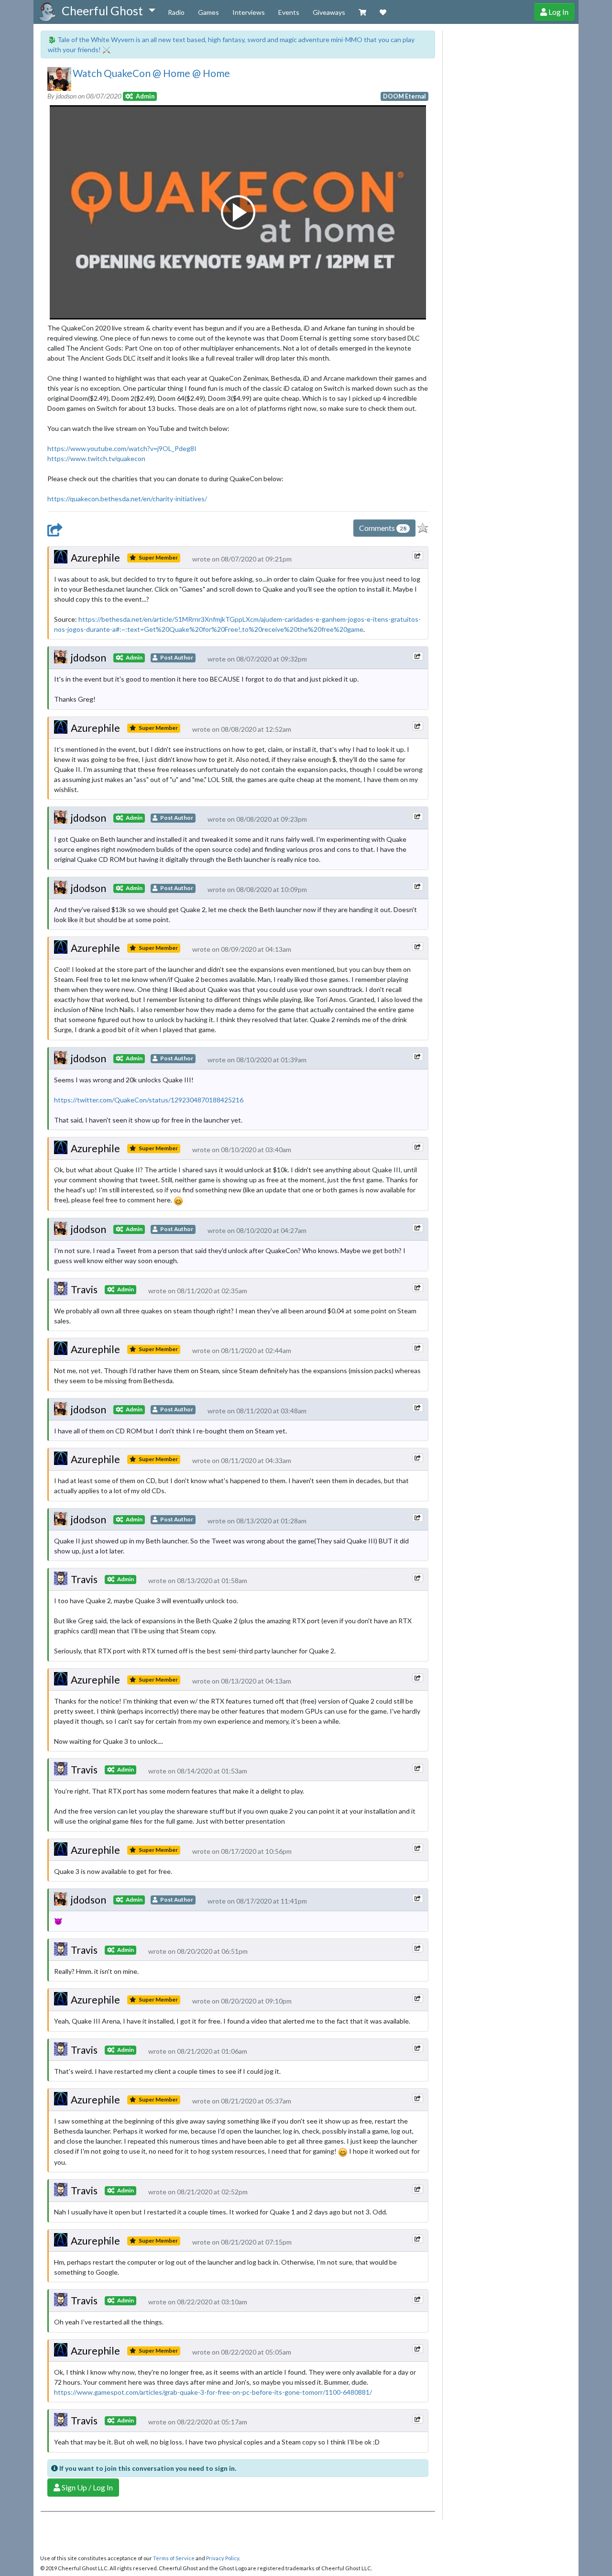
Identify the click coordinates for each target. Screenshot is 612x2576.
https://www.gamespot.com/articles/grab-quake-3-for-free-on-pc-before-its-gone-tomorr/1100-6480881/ (213, 2392)
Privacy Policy (223, 2558)
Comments (383, 528)
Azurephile (95, 557)
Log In (558, 12)
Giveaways (329, 12)
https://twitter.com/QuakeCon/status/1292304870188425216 (149, 1100)
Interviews (249, 12)
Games (208, 12)
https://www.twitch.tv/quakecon (96, 458)
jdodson (88, 657)
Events (289, 12)
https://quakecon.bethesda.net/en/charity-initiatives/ (127, 499)
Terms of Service (174, 2558)
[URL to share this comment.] (417, 556)
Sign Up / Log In (87, 2487)
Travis (84, 1289)
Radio (176, 12)
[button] (108, 11)
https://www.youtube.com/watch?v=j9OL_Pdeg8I (122, 448)
